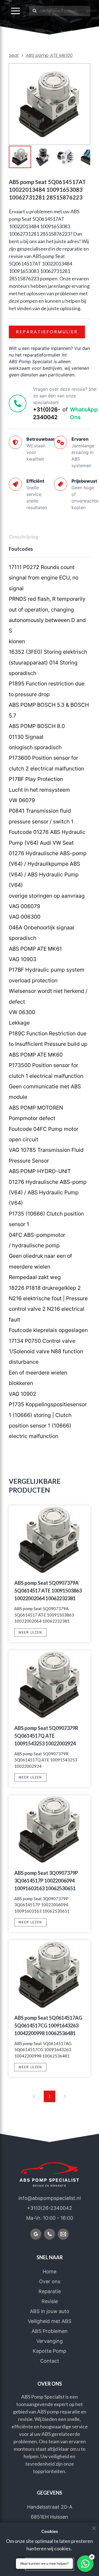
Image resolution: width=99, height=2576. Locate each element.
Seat (14, 55)
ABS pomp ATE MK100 (49, 55)
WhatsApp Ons (84, 413)
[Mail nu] (63, 2234)
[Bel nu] (50, 2234)
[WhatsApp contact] (85, 2564)
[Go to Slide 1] (20, 157)
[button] (15, 11)
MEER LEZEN (30, 1632)
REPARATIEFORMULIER (47, 332)
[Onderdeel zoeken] (35, 11)
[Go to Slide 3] (66, 157)
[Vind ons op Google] (36, 2234)
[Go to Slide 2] (43, 157)
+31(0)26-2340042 (47, 413)
